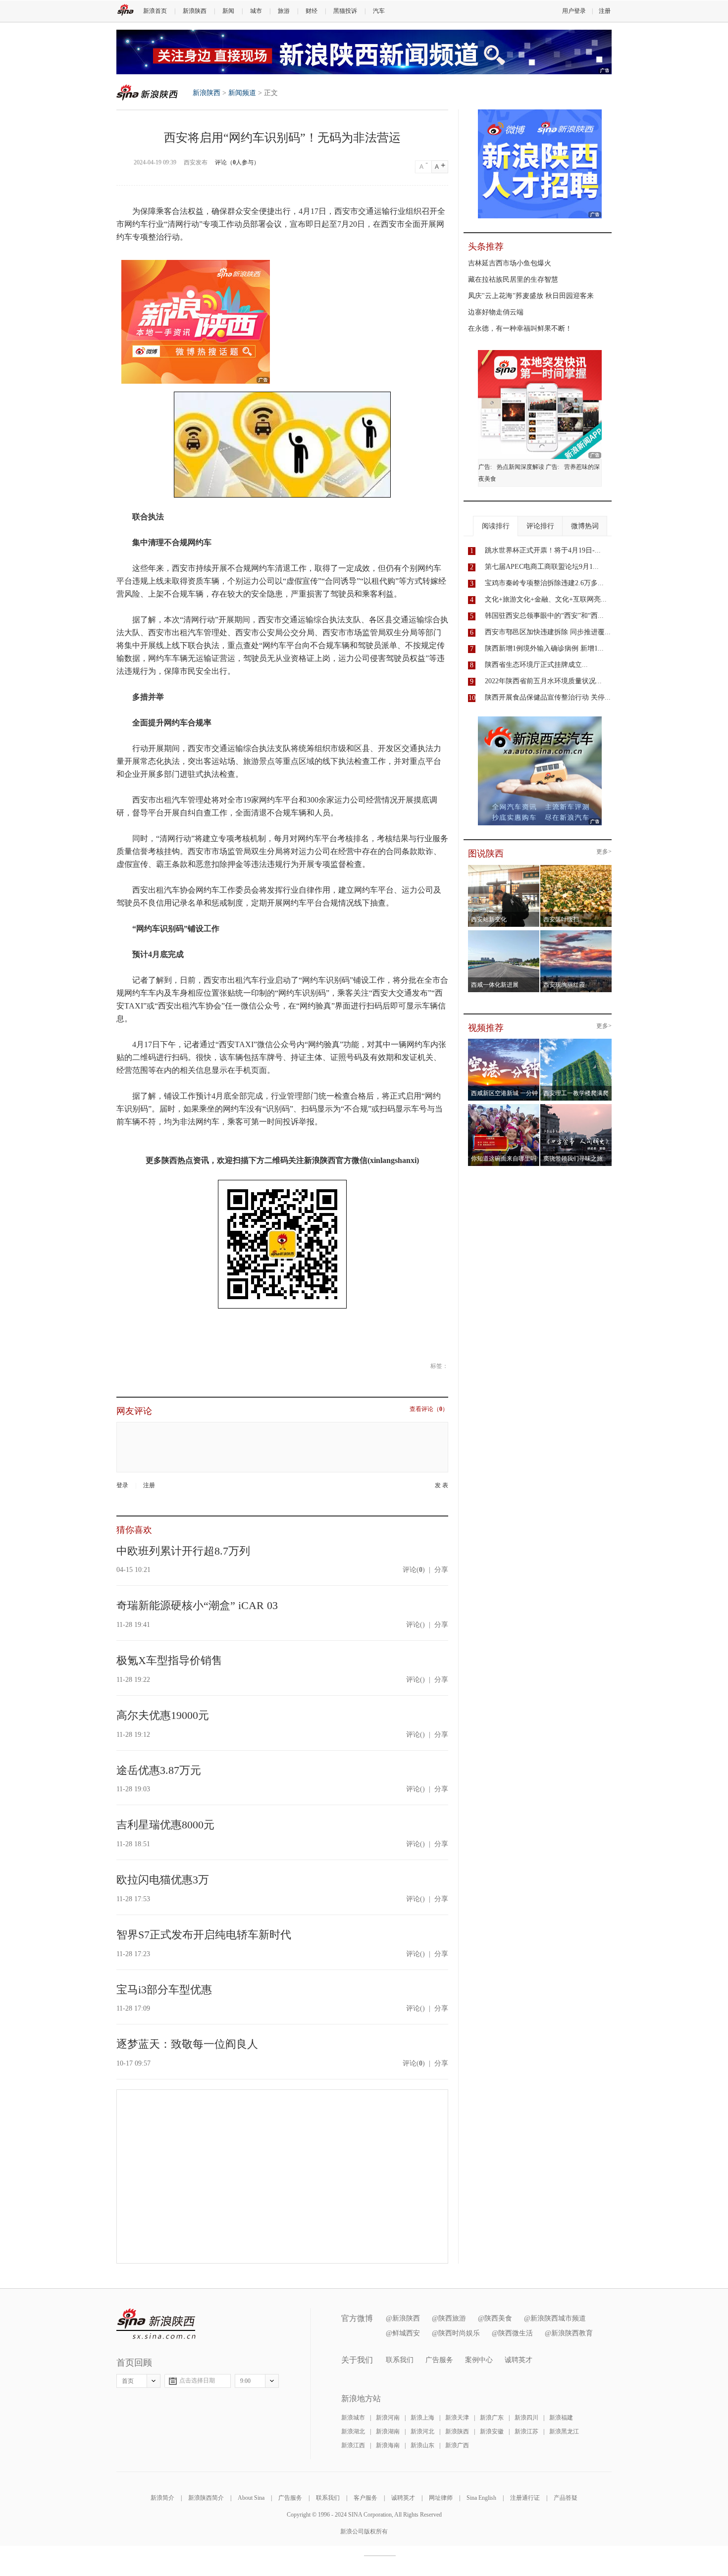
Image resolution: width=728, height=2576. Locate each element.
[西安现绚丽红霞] (576, 933)
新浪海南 (388, 2445)
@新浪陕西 (403, 2318)
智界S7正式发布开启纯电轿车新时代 (204, 1935)
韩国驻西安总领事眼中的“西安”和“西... (544, 616)
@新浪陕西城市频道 (555, 2318)
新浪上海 (422, 2418)
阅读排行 (496, 526)
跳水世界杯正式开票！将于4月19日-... (543, 550)
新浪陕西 (195, 11)
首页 (128, 2381)
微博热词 (585, 526)
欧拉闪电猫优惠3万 (163, 1880)
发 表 (442, 1486)
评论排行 (540, 526)
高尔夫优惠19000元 (163, 1715)
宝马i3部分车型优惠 (164, 1990)
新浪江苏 (526, 2431)
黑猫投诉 (345, 11)
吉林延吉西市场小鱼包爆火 (510, 263)
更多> (604, 852)
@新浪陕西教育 (569, 2333)
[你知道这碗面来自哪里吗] (504, 1107)
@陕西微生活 (512, 2333)
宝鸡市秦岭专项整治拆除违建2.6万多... (544, 583)
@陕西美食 (495, 2318)
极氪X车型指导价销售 (169, 1660)
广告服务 (439, 2360)
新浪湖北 (353, 2431)
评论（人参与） (237, 162)
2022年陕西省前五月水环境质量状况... (543, 681)
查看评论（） (429, 1409)
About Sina (251, 2498)
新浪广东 (492, 2418)
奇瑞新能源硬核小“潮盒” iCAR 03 (197, 1605)
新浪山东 (422, 2445)
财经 (312, 11)
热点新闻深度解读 (520, 467)
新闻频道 (242, 93)
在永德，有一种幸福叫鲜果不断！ (520, 328)
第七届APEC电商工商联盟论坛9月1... (542, 567)
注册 (605, 11)
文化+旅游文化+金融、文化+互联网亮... (546, 599)
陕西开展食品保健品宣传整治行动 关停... (548, 697)
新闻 (228, 11)
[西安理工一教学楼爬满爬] (576, 1042)
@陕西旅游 (449, 2318)
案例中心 (479, 2360)
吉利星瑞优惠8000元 (165, 1825)
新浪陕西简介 (206, 2498)
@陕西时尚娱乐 (456, 2333)
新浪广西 (457, 2445)
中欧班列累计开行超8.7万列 (183, 1551)
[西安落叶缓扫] (576, 868)
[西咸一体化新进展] (504, 933)
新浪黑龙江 (564, 2431)
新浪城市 (353, 2418)
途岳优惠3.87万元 (159, 1770)
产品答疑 (566, 2498)
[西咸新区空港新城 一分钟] (504, 1042)
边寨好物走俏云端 (496, 312)
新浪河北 (422, 2431)
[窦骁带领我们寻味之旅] (576, 1107)
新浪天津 (457, 2418)
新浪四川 (526, 2418)
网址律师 (441, 2498)
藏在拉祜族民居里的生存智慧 (513, 279)
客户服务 (365, 2498)
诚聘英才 (519, 2360)
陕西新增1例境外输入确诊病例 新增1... (544, 648)
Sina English (481, 2498)
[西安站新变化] (504, 868)
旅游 (284, 11)
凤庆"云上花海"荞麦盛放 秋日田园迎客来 (531, 296)
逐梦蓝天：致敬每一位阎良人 (187, 2044)
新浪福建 (561, 2418)
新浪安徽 (492, 2431)
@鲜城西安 (403, 2333)
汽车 (379, 11)
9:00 (245, 2381)
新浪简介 (162, 2498)
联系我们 (400, 2360)
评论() (414, 1570)
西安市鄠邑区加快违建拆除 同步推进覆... (548, 632)
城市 (256, 11)
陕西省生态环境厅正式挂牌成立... (536, 665)
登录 (122, 1485)
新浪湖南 (388, 2431)
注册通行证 (525, 2498)
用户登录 (574, 11)
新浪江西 (353, 2445)
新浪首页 (155, 11)
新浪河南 (388, 2418)
